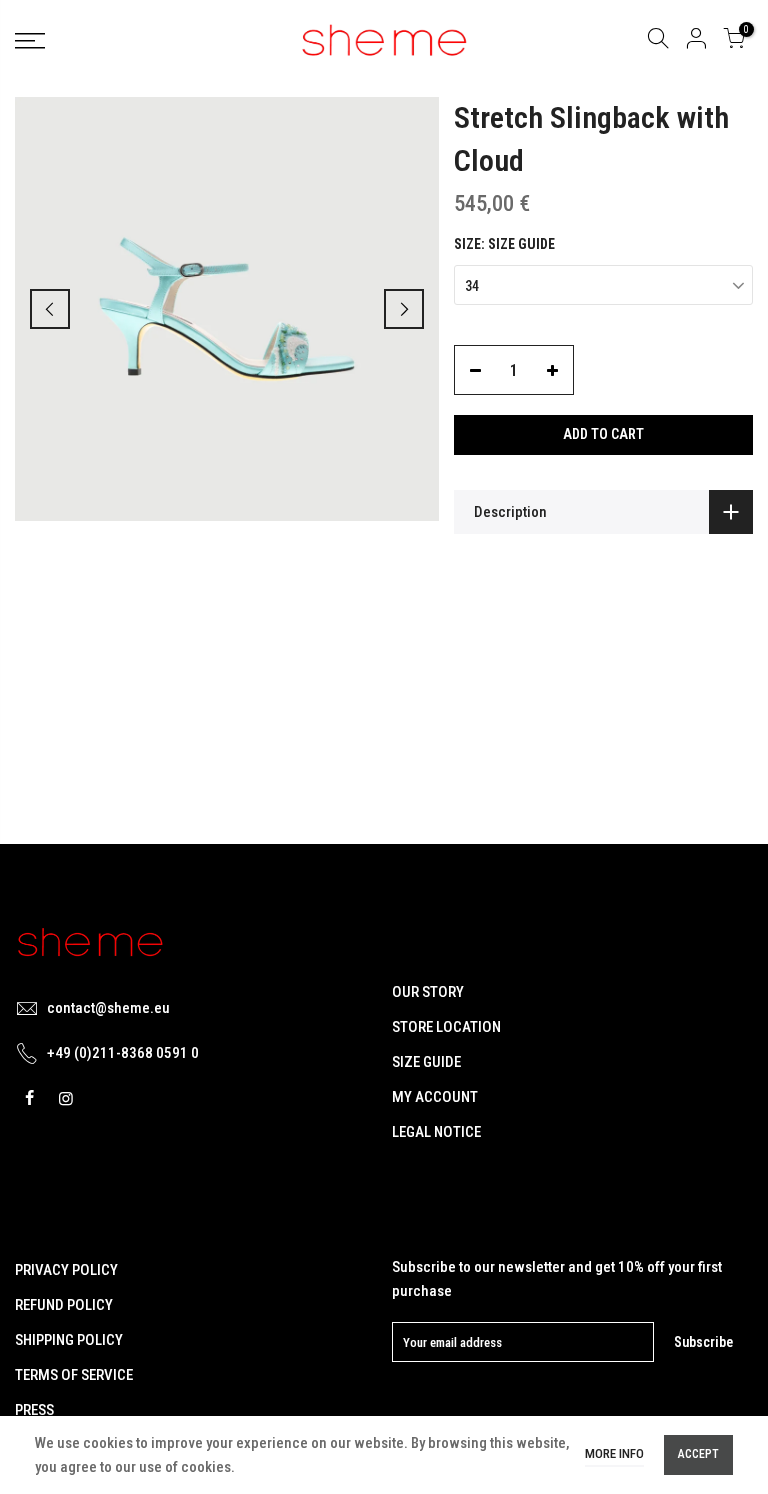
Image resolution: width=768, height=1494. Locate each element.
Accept (698, 1454)
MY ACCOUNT (435, 1097)
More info (614, 1453)
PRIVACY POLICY (66, 1270)
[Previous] (50, 309)
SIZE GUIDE (426, 1062)
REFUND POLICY (64, 1305)
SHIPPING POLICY (69, 1340)
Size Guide (521, 244)
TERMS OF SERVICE (74, 1375)
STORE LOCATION (446, 1027)
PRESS (34, 1410)
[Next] (404, 309)
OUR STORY (428, 992)
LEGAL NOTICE (436, 1132)
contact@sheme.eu (108, 1008)
